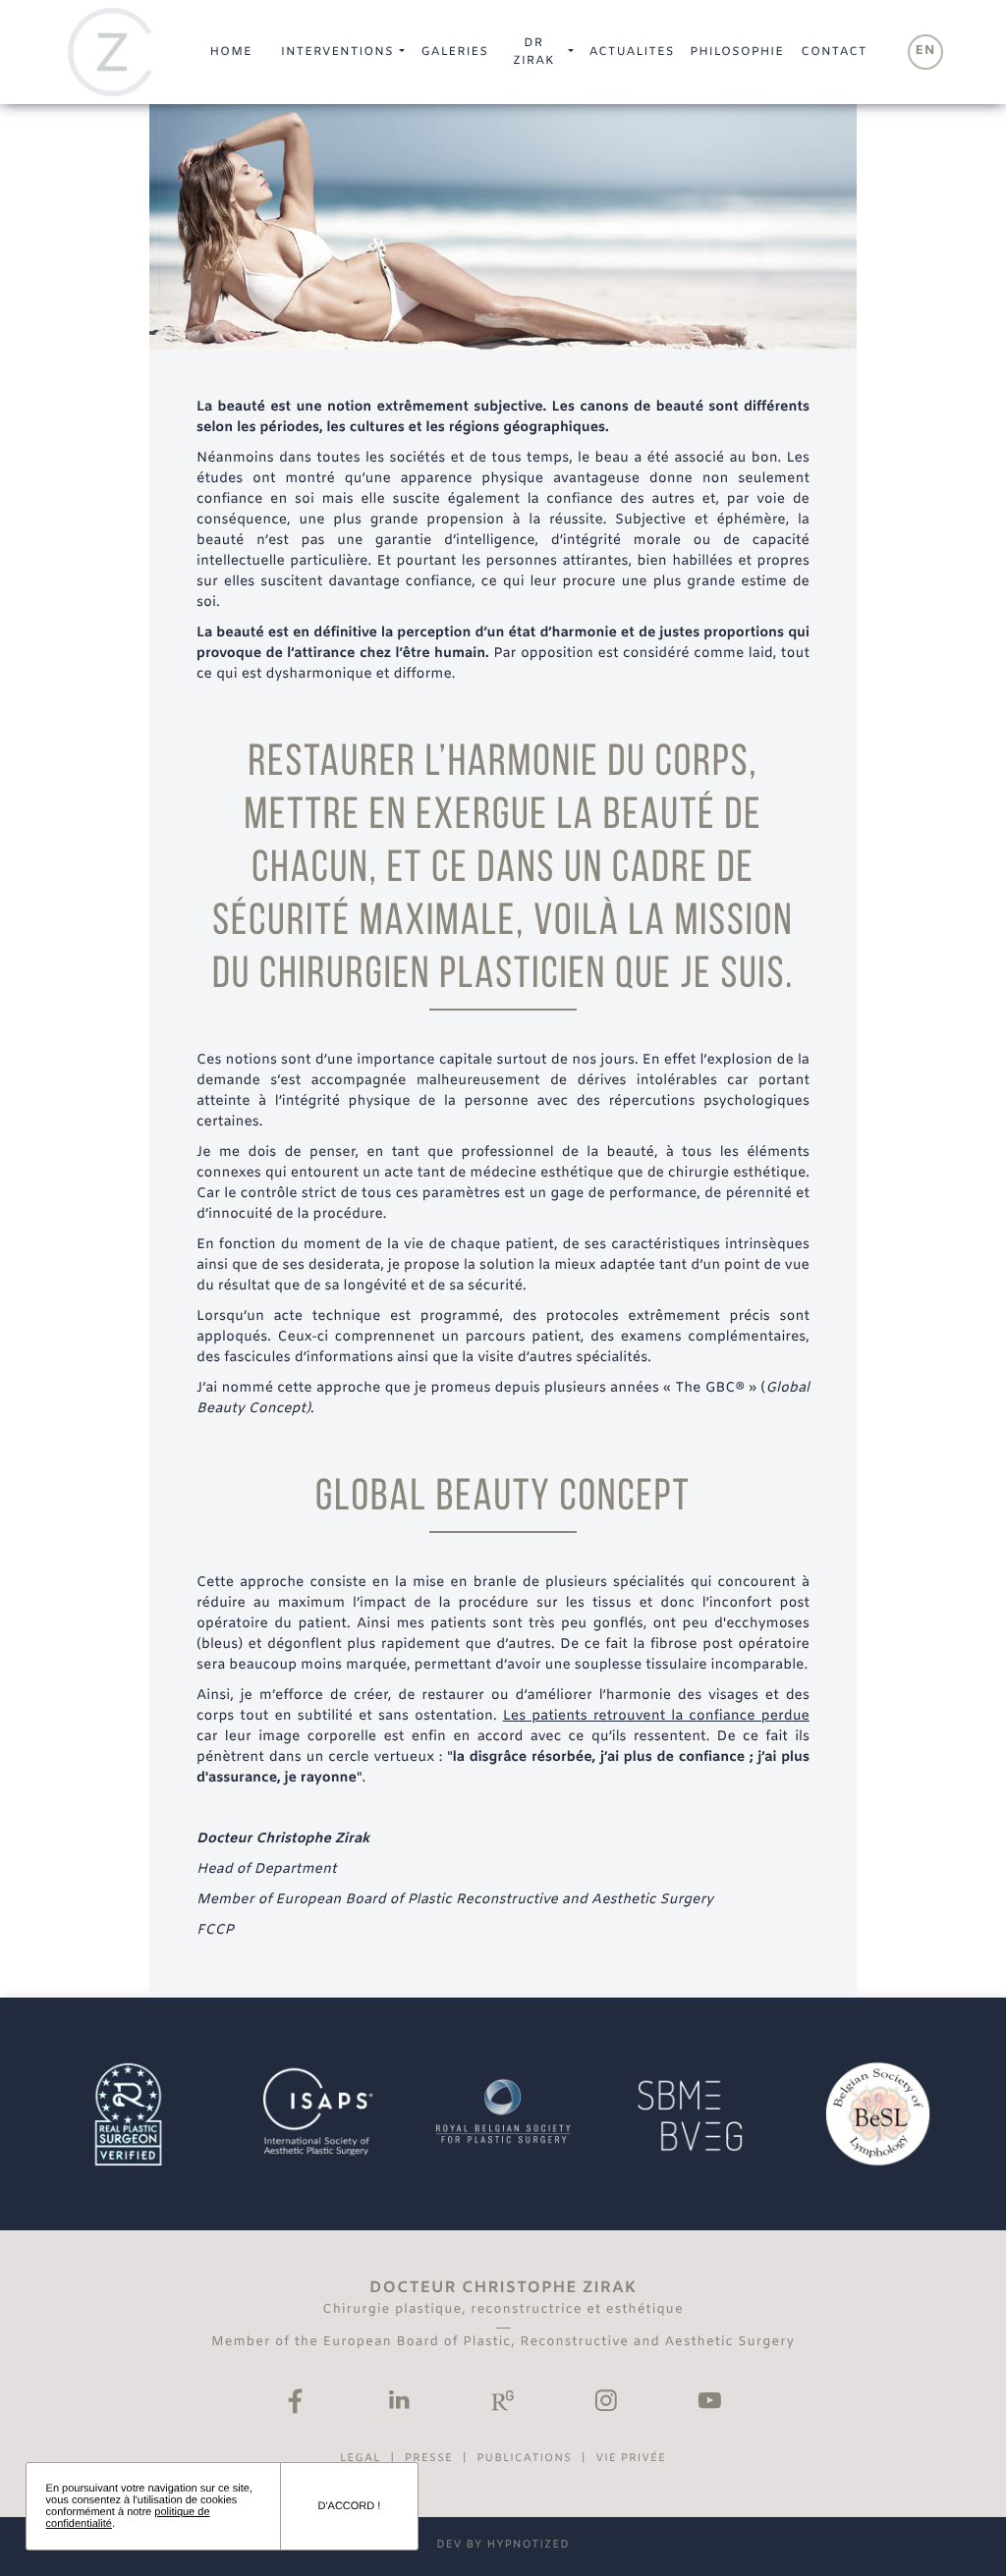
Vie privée (631, 2459)
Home (230, 52)
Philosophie (736, 52)
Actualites (632, 52)
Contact (834, 52)
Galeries (454, 52)
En (926, 52)
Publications (524, 2459)
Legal (361, 2459)
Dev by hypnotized (503, 2546)
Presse (429, 2459)
